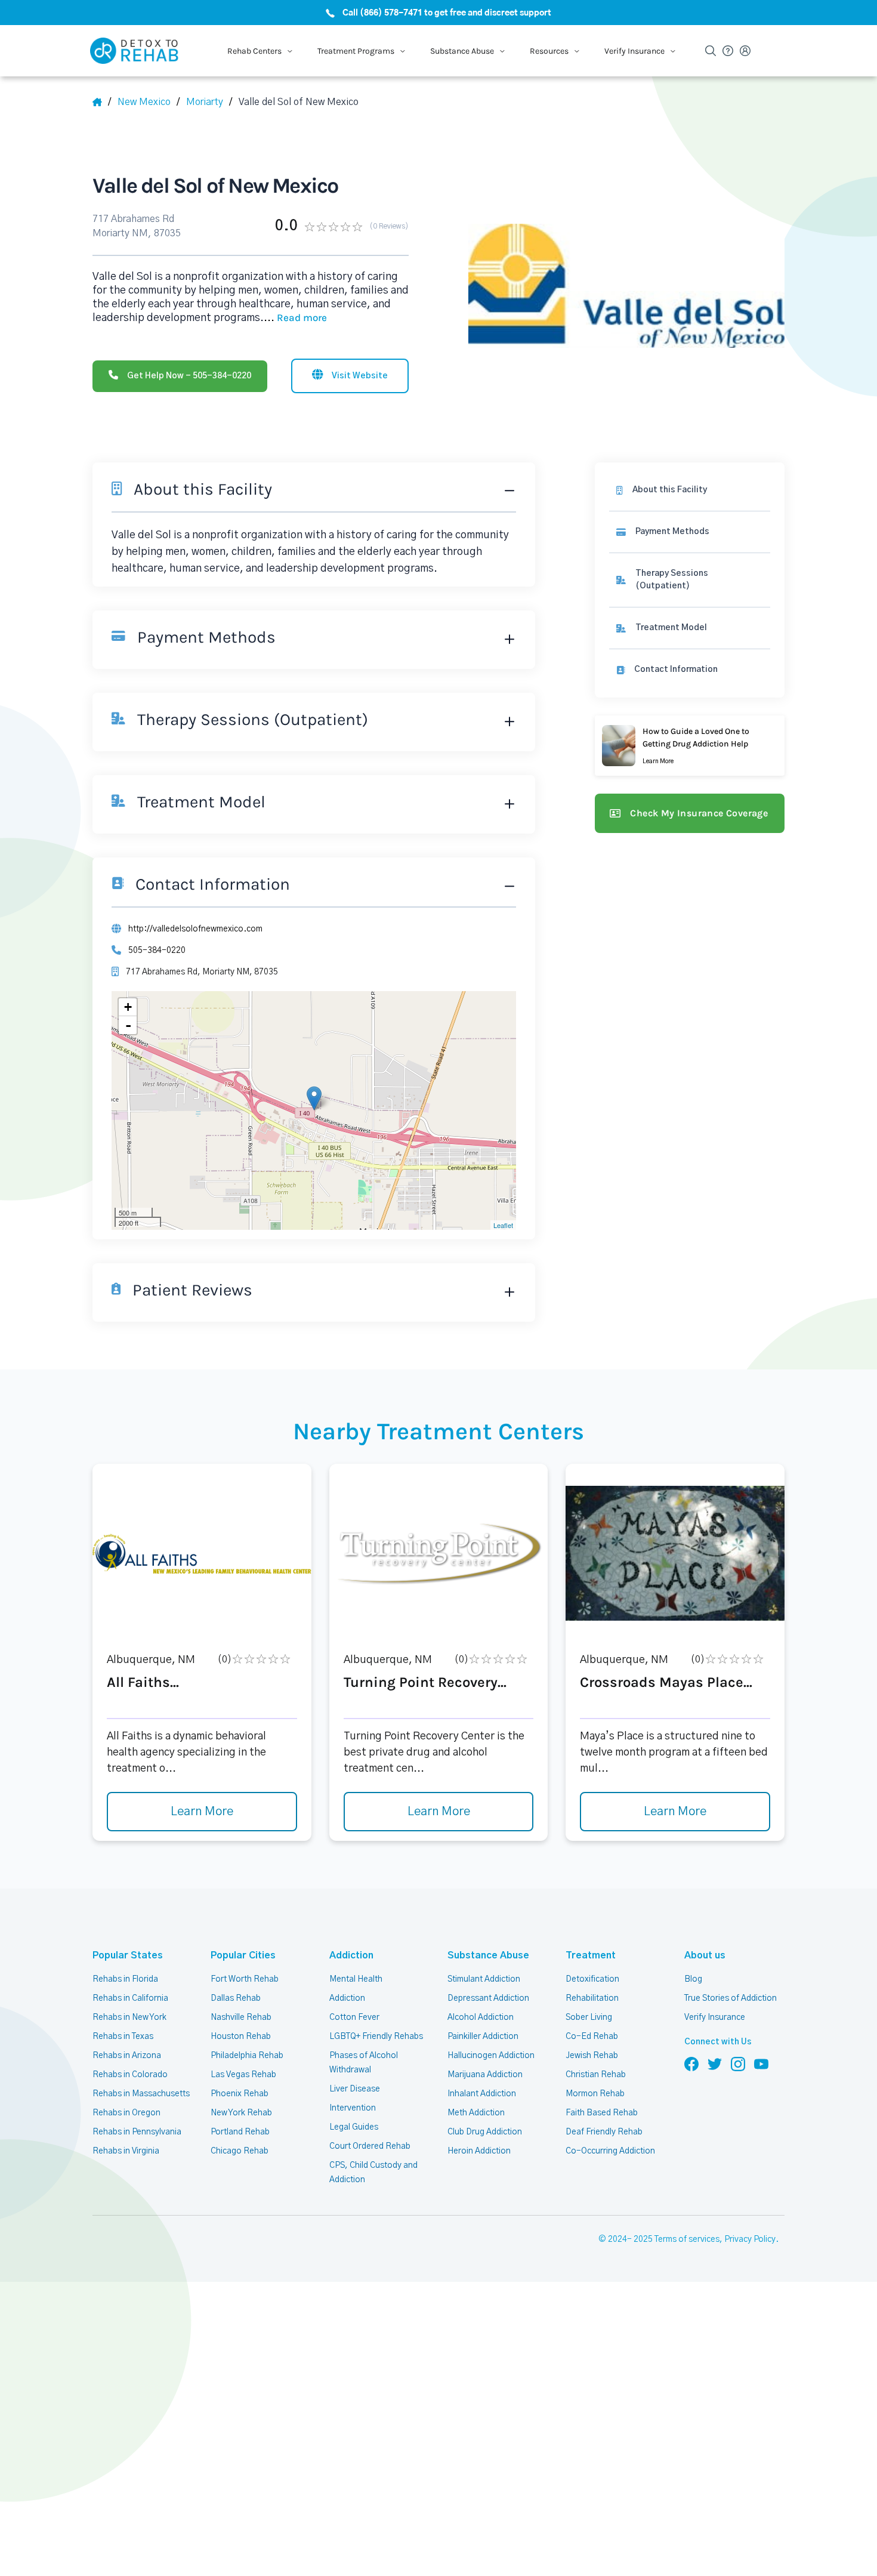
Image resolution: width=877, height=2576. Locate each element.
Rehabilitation (592, 1998)
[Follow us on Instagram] (738, 2063)
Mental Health (356, 1979)
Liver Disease (355, 2089)
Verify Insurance (715, 2017)
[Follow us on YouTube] (761, 2063)
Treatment (591, 1955)
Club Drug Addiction (485, 2132)
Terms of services (687, 2239)
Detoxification (592, 1979)
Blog (693, 1979)
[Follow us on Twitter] (715, 2063)
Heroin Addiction (479, 2151)
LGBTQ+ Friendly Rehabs (376, 2037)
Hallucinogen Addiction (491, 2056)
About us (705, 1955)
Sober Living (589, 2017)
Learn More (202, 1812)
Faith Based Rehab (602, 2113)
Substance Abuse (488, 1955)
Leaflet (503, 1225)
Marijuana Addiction (485, 2075)
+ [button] (128, 1007)
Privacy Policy (750, 2239)
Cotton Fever (354, 2017)
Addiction (351, 1955)
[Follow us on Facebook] (691, 2063)
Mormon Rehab (595, 2094)
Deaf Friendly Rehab (604, 2132)
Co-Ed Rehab (592, 2037)
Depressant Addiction (488, 1998)
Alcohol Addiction (481, 2017)
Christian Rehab (596, 2075)
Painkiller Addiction (483, 2037)
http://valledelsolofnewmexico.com (195, 929)
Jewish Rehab (592, 2056)
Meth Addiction (476, 2113)
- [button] (128, 1025)
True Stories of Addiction (731, 1998)
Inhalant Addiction (482, 2094)
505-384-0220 (157, 951)
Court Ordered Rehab (370, 2146)
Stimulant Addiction (484, 1979)
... (295, 318)
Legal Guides (354, 2127)
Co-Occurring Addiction (610, 2151)
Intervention (353, 2108)
